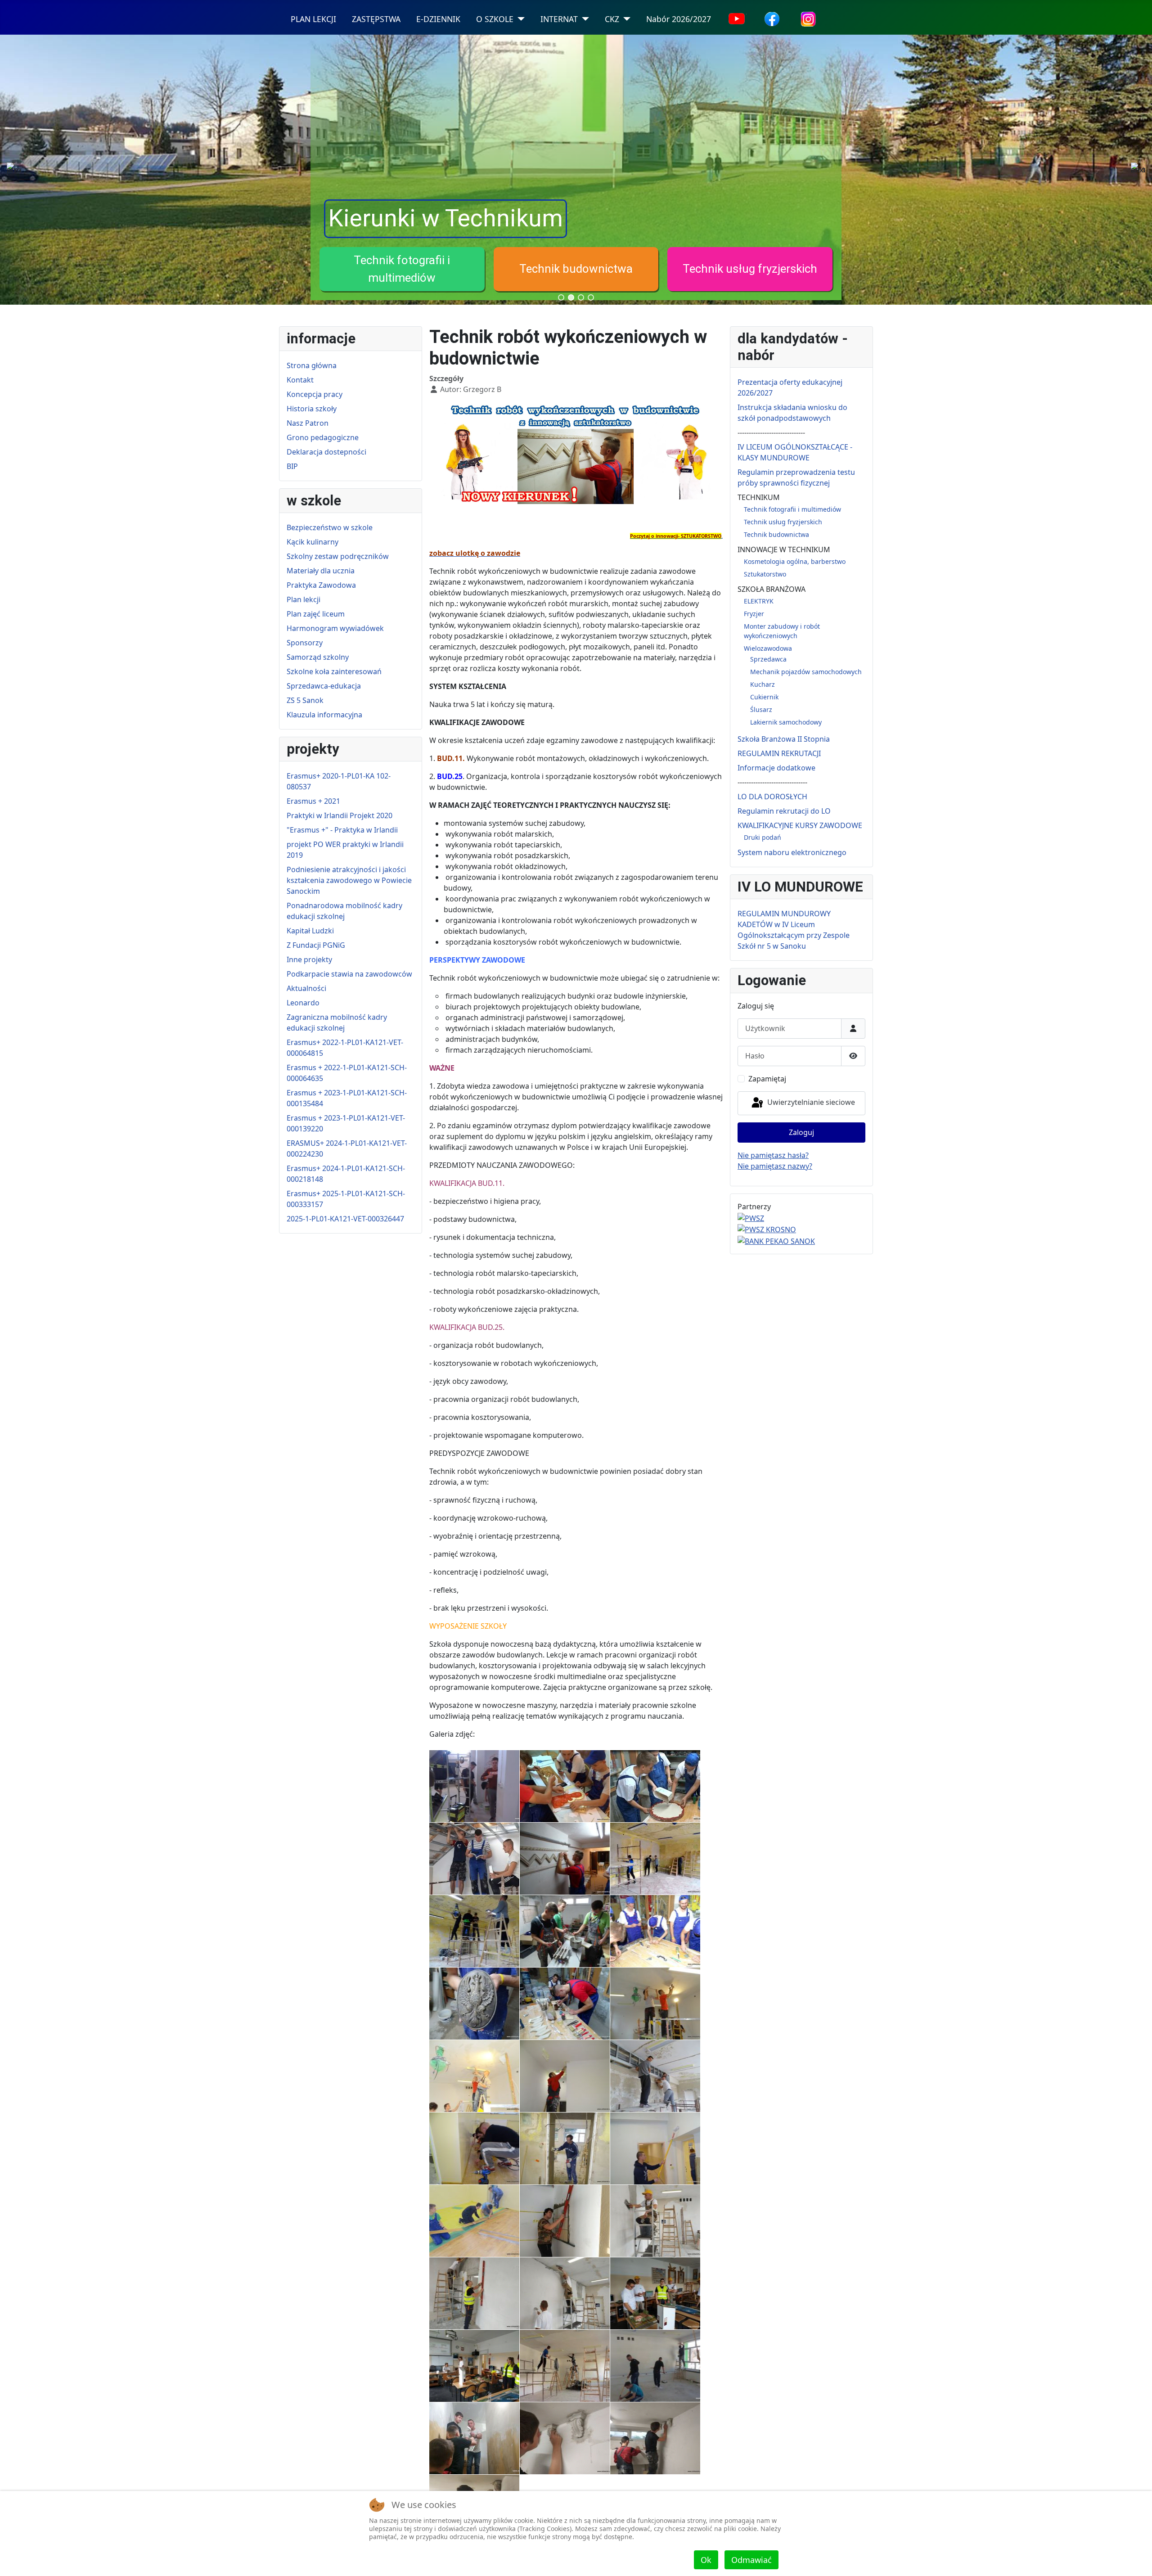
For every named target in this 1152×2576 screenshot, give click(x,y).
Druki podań (763, 837)
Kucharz (763, 684)
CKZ (612, 19)
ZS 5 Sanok (305, 700)
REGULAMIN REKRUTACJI (779, 753)
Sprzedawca (768, 659)
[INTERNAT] (583, 19)
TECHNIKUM (759, 497)
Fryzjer (402, 282)
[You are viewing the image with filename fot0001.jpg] (565, 1786)
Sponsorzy (305, 643)
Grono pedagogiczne (323, 437)
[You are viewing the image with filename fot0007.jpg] (565, 1931)
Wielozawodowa (750, 282)
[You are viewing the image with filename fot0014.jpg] (655, 2076)
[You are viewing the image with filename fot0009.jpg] (474, 2004)
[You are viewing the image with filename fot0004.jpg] (565, 1859)
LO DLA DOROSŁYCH (772, 797)
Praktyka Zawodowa (321, 585)
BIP (292, 466)
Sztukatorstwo (765, 574)
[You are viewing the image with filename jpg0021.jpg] (474, 2293)
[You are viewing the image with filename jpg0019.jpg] (565, 2221)
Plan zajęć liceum (316, 614)
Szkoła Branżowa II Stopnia (784, 739)
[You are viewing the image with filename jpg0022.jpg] (565, 2293)
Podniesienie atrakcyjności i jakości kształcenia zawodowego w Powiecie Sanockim (349, 880)
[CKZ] (625, 19)
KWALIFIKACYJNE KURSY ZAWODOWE (800, 825)
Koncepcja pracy (315, 394)
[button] (402, 282)
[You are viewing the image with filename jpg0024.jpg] (474, 2366)
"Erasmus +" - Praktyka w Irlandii (342, 830)
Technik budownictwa (776, 534)
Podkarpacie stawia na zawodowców (349, 974)
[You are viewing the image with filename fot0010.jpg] (565, 2004)
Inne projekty (309, 959)
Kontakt (300, 380)
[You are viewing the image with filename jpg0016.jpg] (565, 2148)
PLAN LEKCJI (313, 19)
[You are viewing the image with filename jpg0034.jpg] (565, 2438)
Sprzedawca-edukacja (324, 686)
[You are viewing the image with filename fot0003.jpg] (474, 1859)
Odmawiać (751, 2560)
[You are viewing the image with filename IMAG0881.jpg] (474, 1786)
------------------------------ (771, 432)
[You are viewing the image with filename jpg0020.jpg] (655, 2221)
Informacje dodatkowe (776, 768)
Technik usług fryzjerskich (783, 522)
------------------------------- (772, 782)
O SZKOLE (495, 19)
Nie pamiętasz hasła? (773, 1155)
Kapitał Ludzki (310, 931)
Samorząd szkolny (318, 657)
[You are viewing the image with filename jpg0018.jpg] (474, 2221)
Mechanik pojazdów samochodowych (806, 672)
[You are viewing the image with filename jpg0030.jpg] (474, 2438)
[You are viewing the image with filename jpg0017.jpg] (655, 2148)
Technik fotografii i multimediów (792, 509)
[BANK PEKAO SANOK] (776, 1240)
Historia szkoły (312, 409)
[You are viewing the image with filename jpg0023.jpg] (655, 2293)
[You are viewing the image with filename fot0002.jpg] (655, 1786)
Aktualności (306, 988)
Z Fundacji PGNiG (316, 945)
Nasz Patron (308, 423)
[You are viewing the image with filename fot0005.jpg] (655, 1859)
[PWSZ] (751, 1217)
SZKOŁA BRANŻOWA (772, 589)
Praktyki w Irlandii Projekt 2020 (340, 815)
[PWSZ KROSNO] (767, 1229)
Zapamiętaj (767, 1079)
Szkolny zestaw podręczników (338, 556)
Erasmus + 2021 (313, 801)
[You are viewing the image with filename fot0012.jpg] (474, 2076)
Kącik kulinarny (313, 542)
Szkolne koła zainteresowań (334, 671)
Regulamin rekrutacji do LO (784, 811)
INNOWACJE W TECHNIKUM (784, 549)
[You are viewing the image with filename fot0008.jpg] (655, 1931)
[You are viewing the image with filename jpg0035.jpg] (655, 2438)
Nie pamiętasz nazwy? (775, 1166)
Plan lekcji (304, 599)
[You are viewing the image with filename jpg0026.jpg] (655, 2366)
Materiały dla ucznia (321, 571)
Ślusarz (761, 709)
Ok (706, 2560)
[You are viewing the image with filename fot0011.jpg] (655, 2004)
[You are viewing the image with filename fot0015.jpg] (474, 2148)
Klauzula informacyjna (324, 715)
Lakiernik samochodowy (786, 722)
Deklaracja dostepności (326, 452)
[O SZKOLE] (519, 19)
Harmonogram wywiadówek (335, 628)
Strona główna (312, 365)
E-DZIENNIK (438, 19)
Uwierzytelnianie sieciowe (810, 1103)
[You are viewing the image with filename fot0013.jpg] (565, 2076)
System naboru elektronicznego (792, 852)
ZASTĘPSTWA (376, 19)
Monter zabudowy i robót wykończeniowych (576, 282)
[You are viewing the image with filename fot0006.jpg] (474, 1931)
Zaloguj (801, 1132)
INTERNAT (559, 19)
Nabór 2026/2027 (679, 19)
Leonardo (303, 1003)
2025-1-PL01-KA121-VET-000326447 (345, 1219)
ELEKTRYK (759, 601)
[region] (576, 170)
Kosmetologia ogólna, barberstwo (795, 561)
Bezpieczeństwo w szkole (330, 527)
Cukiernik (764, 697)
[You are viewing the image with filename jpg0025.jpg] (565, 2366)
